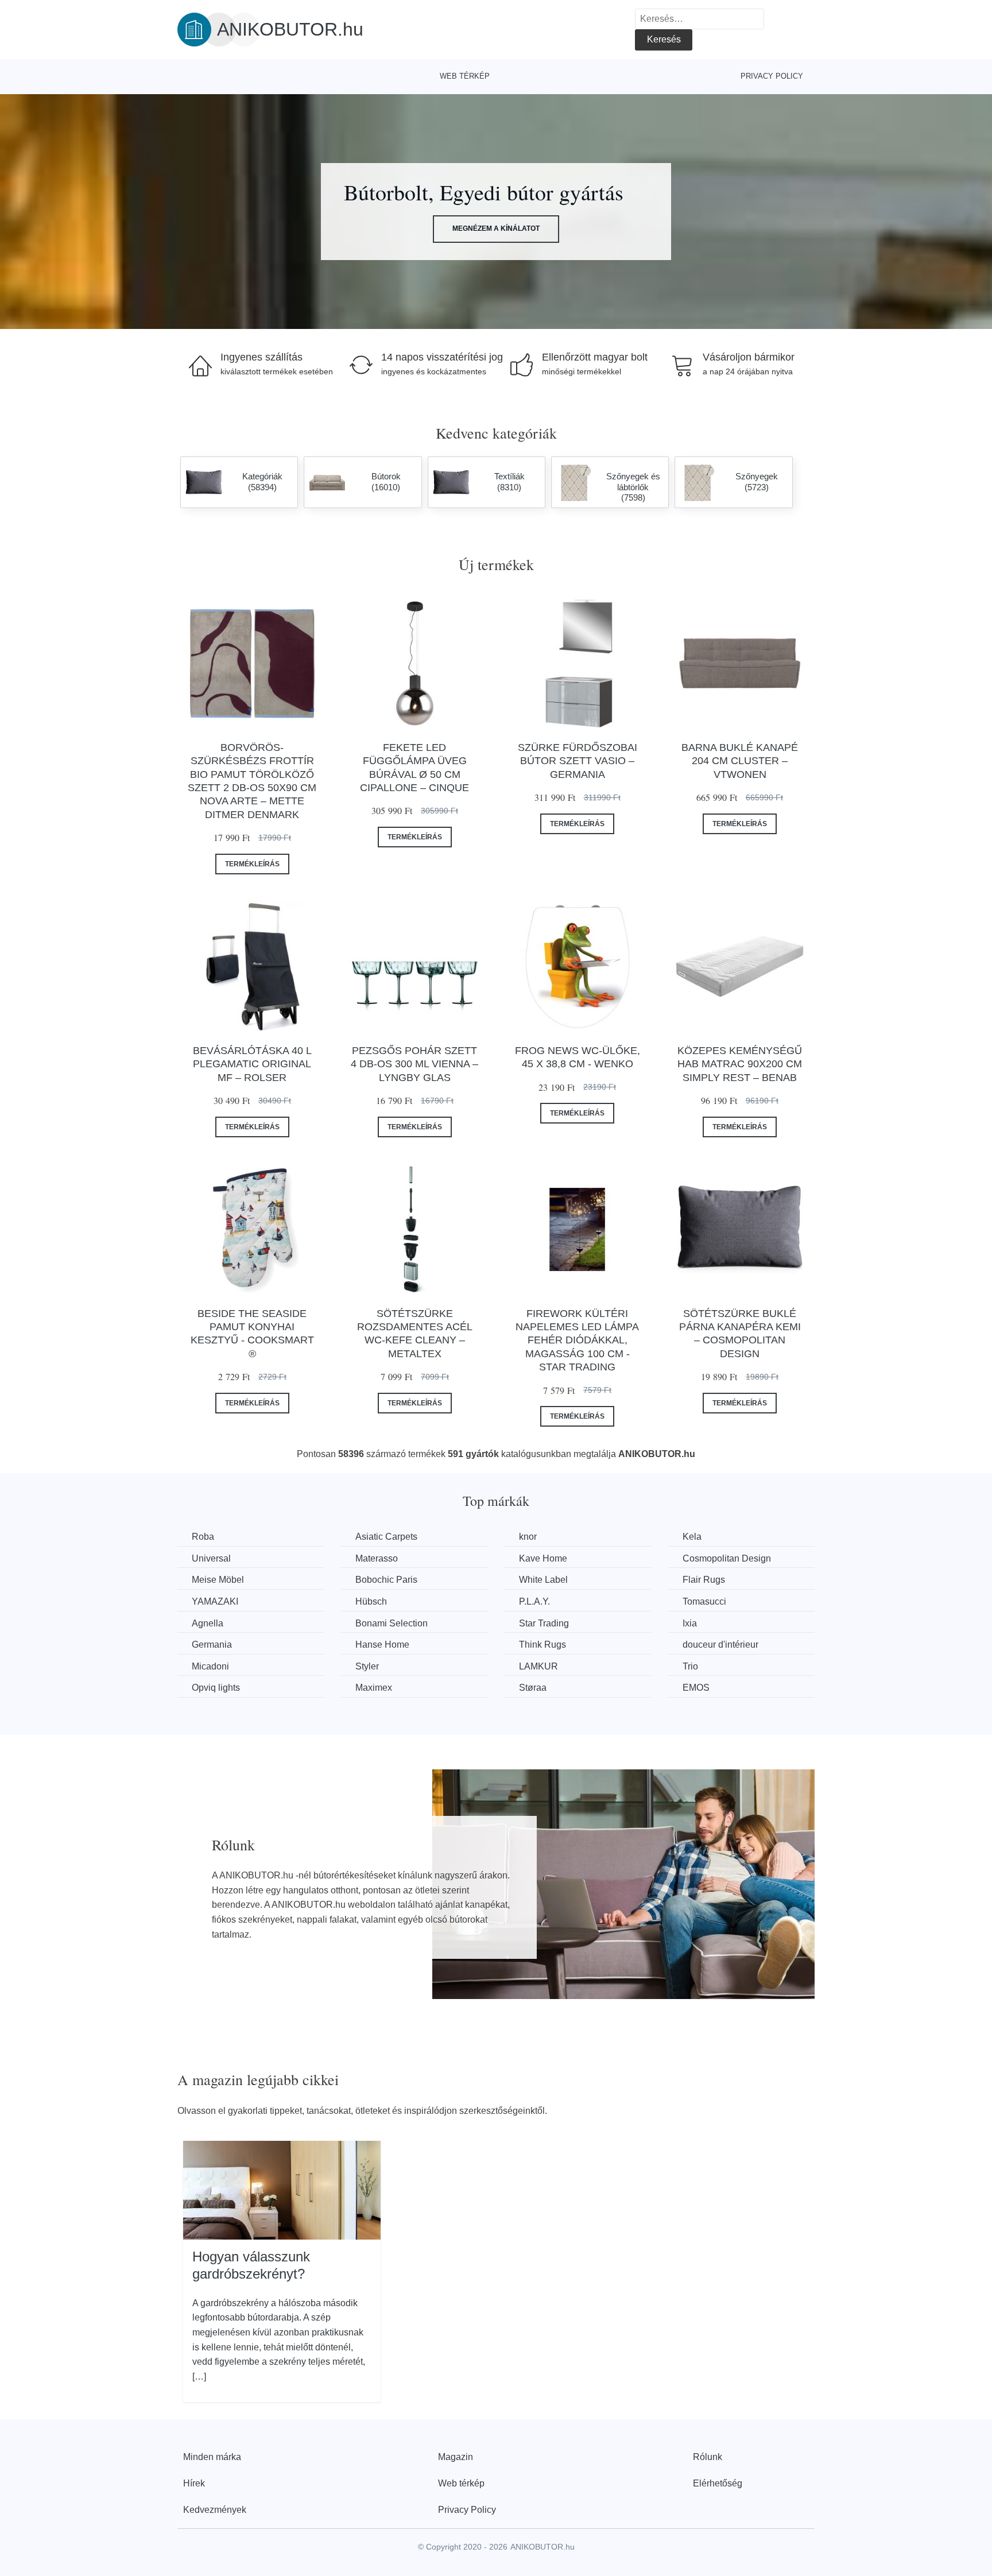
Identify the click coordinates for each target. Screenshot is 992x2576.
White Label (543, 1580)
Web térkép (465, 76)
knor (528, 1537)
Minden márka (212, 2457)
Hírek (194, 2483)
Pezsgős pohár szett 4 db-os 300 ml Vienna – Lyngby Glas (414, 1064)
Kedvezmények (215, 2510)
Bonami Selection (392, 1623)
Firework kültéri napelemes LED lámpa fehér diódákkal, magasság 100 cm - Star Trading (577, 1341)
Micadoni (210, 1666)
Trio (690, 1666)
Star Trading (544, 1623)
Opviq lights (216, 1688)
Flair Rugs (704, 1580)
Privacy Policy (772, 76)
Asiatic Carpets (386, 1537)
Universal (211, 1558)
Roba (203, 1537)
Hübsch (371, 1601)
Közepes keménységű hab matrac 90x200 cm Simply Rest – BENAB (740, 1064)
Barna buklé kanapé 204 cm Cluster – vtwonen (740, 761)
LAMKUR (538, 1666)
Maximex (374, 1688)
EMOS (696, 1688)
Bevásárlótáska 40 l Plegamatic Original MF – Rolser (252, 1064)
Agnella (208, 1623)
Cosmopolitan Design (727, 1558)
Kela (692, 1537)
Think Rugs (542, 1645)
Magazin (456, 2457)
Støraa (533, 1688)
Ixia (690, 1623)
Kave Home (543, 1558)
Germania (212, 1645)
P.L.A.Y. (534, 1601)
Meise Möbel (218, 1580)
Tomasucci (704, 1601)
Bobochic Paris (386, 1580)
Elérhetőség (718, 2483)
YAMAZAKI (215, 1601)
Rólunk (708, 2457)
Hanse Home (382, 1645)
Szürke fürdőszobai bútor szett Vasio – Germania (578, 761)
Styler (367, 1666)
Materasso (377, 1558)
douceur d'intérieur (720, 1645)
